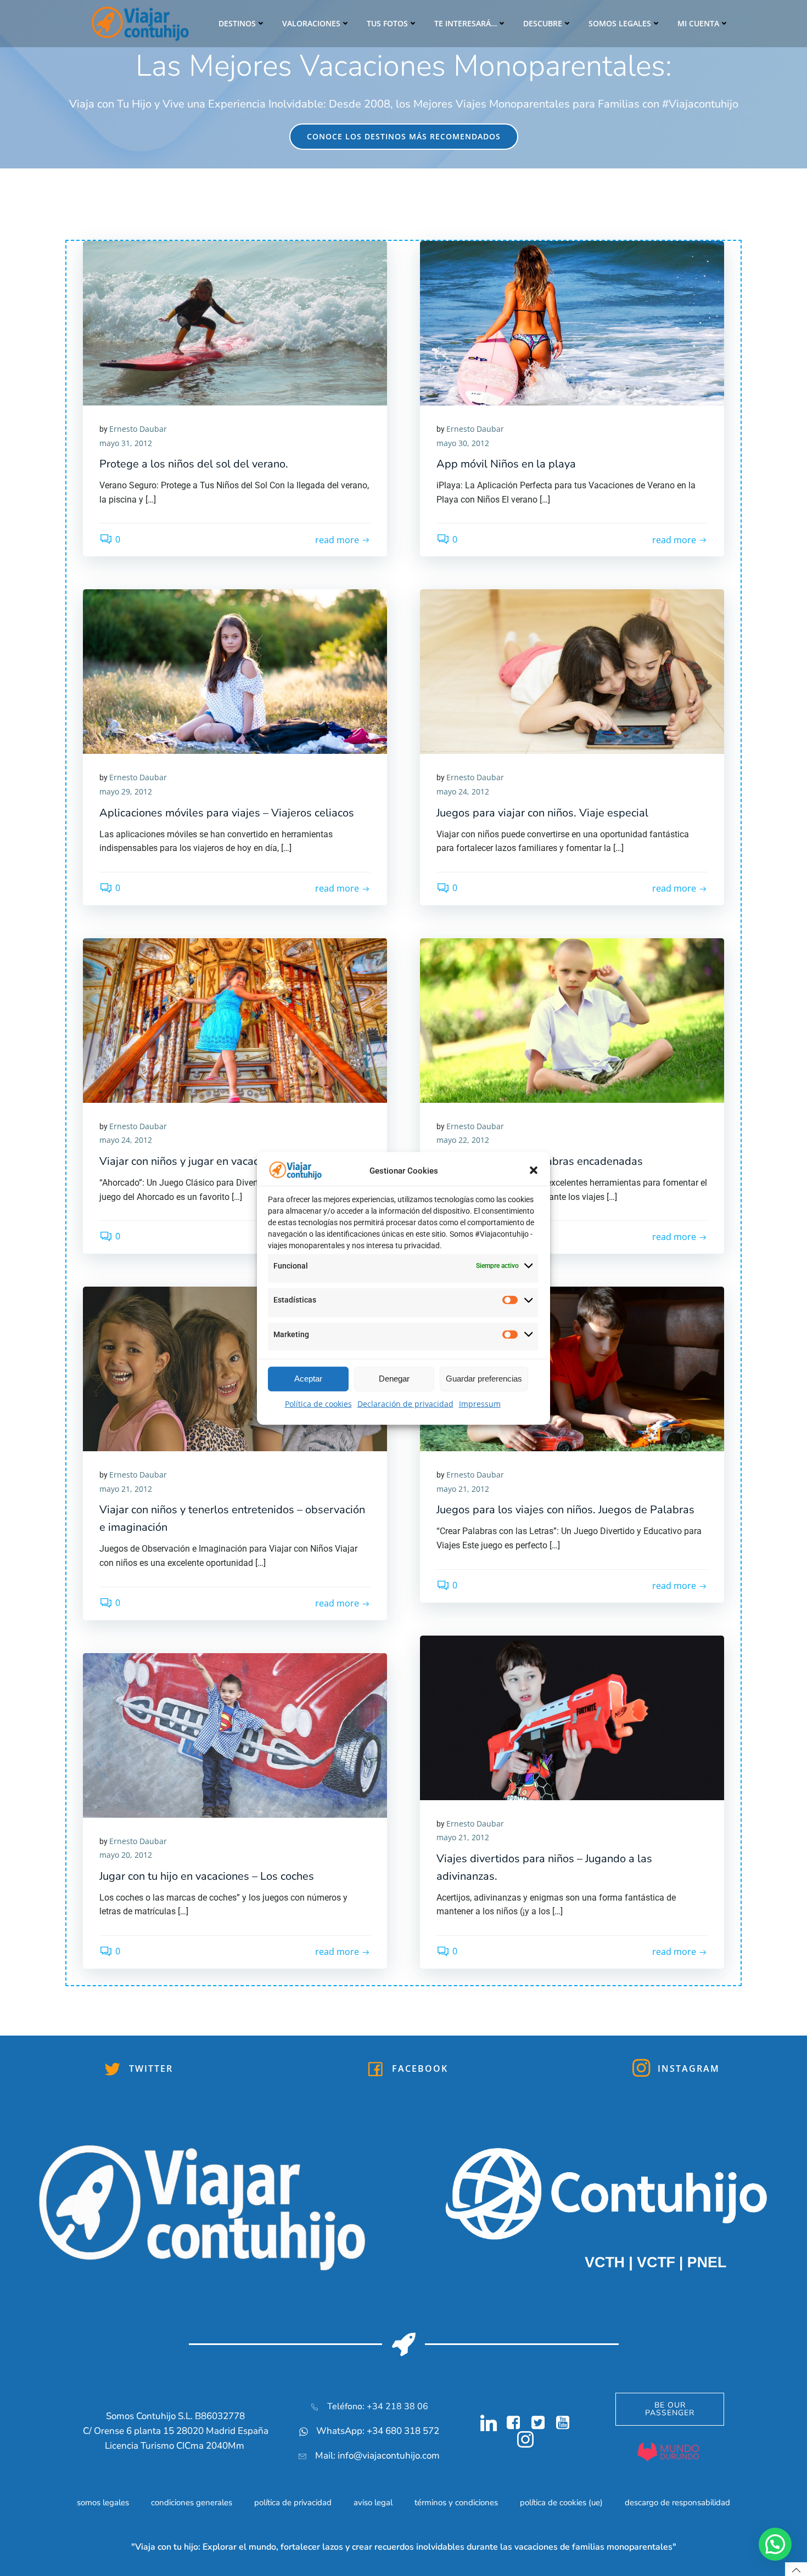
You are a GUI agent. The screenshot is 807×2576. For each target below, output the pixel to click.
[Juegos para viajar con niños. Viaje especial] (572, 671)
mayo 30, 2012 (463, 443)
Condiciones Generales (192, 2502)
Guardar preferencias (484, 1379)
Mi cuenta (698, 23)
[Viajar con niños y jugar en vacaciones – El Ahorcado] (235, 1019)
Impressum (480, 1403)
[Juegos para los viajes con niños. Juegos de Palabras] (572, 1368)
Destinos (237, 23)
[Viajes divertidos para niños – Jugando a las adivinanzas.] (572, 1717)
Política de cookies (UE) (561, 2502)
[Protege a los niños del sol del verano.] (235, 322)
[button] (534, 1170)
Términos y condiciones (456, 2502)
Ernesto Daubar (138, 429)
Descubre (543, 23)
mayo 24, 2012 (463, 791)
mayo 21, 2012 (126, 1489)
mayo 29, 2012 (126, 791)
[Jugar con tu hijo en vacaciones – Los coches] (235, 1734)
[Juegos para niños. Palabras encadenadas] (572, 1019)
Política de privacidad (293, 2502)
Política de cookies (318, 1403)
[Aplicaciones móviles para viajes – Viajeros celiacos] (235, 671)
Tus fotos (387, 23)
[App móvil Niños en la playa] (572, 322)
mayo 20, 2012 (126, 1855)
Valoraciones (311, 23)
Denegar (394, 1379)
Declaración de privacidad (405, 1403)
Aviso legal (373, 2502)
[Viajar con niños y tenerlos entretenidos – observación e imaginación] (235, 1368)
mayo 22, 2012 (463, 1140)
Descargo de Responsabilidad (677, 2502)
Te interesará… (466, 23)
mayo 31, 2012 (126, 443)
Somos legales (620, 23)
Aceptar (308, 1379)
